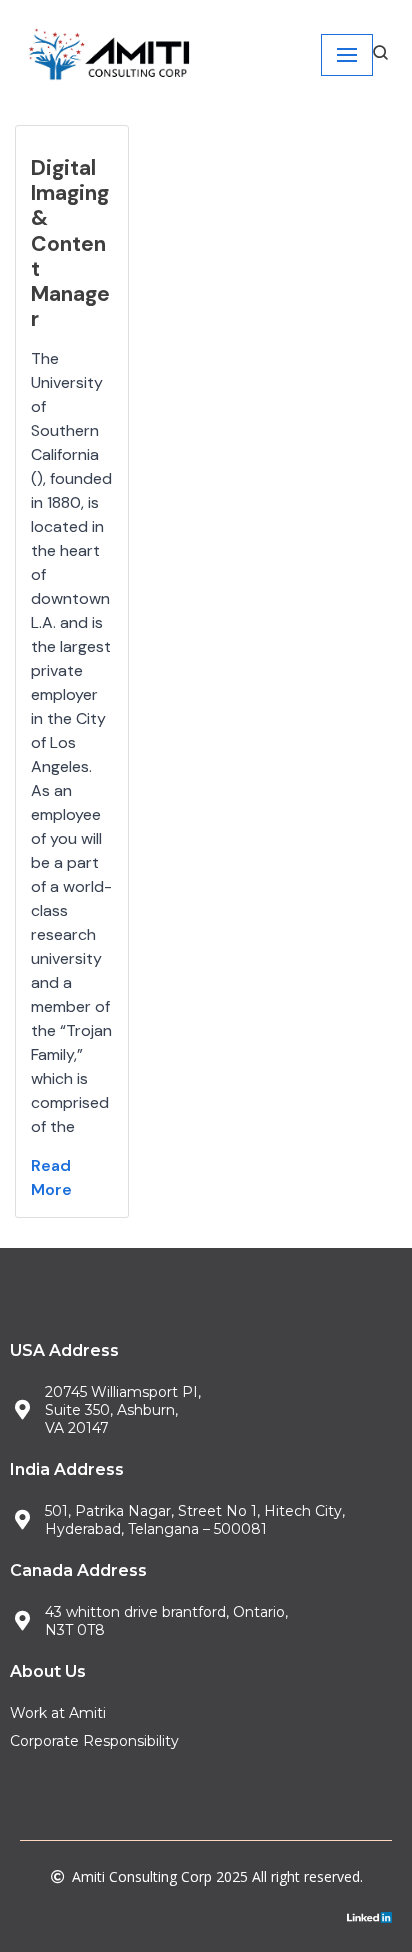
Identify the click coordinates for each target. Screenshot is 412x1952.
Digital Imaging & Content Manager (70, 243)
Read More (51, 1177)
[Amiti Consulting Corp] (109, 55)
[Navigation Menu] (347, 55)
